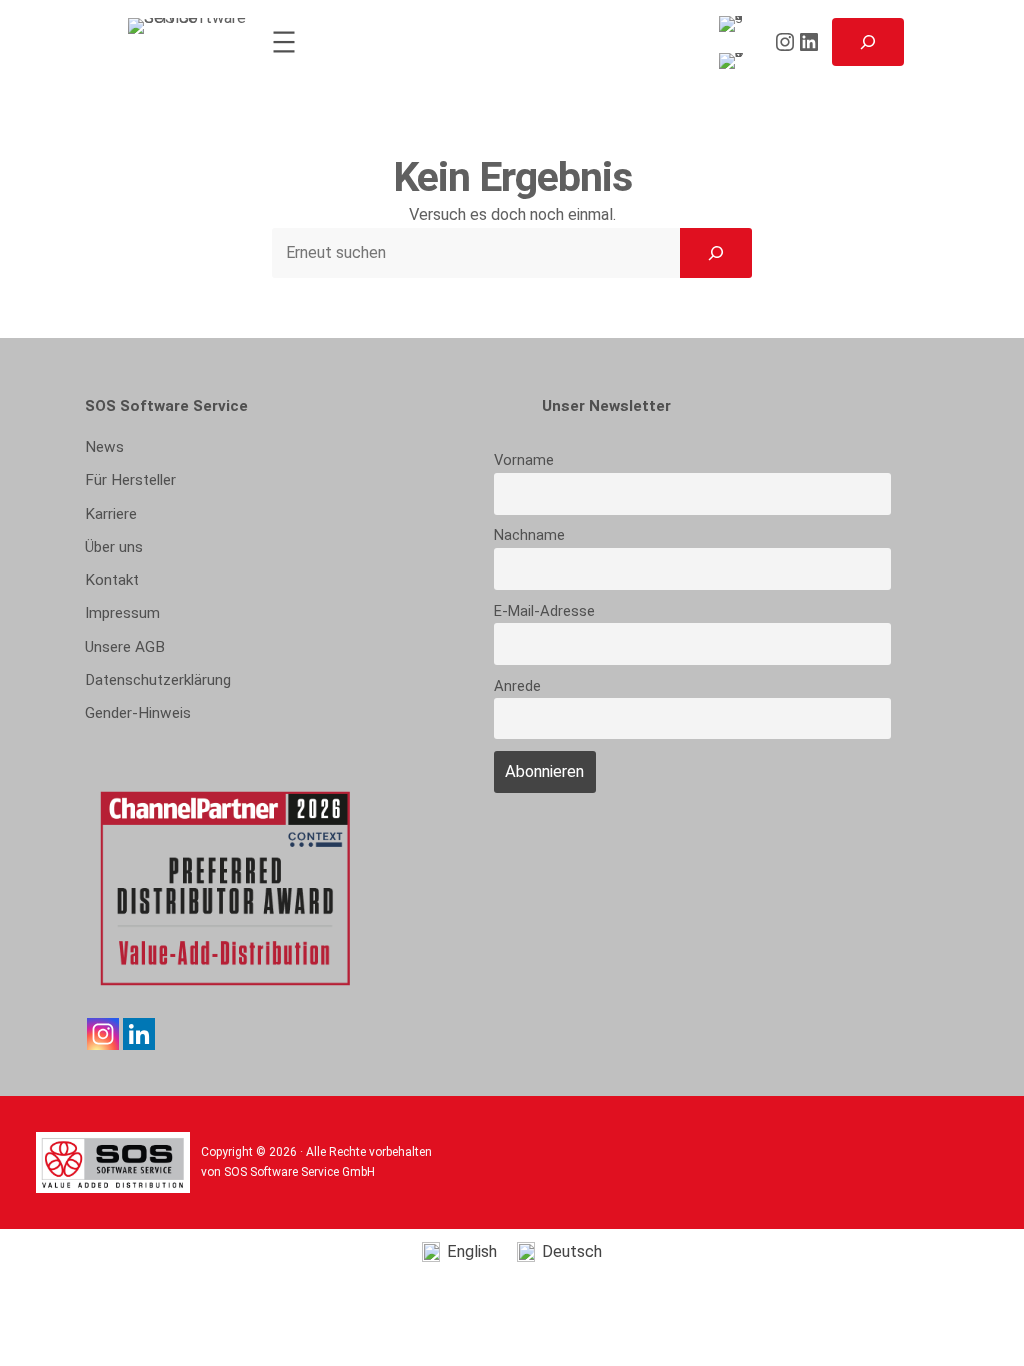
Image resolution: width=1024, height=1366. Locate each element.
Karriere (111, 514)
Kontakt (112, 580)
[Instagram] (103, 1034)
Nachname (529, 535)
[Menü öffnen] (284, 42)
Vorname (524, 460)
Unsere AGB (125, 647)
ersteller (130, 480)
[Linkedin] (139, 1034)
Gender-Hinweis (138, 713)
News (104, 447)
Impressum (122, 613)
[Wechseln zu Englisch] (735, 24)
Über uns (114, 547)
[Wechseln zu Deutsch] (735, 61)
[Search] (716, 253)
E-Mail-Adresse (544, 611)
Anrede (517, 686)
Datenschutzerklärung (158, 680)
